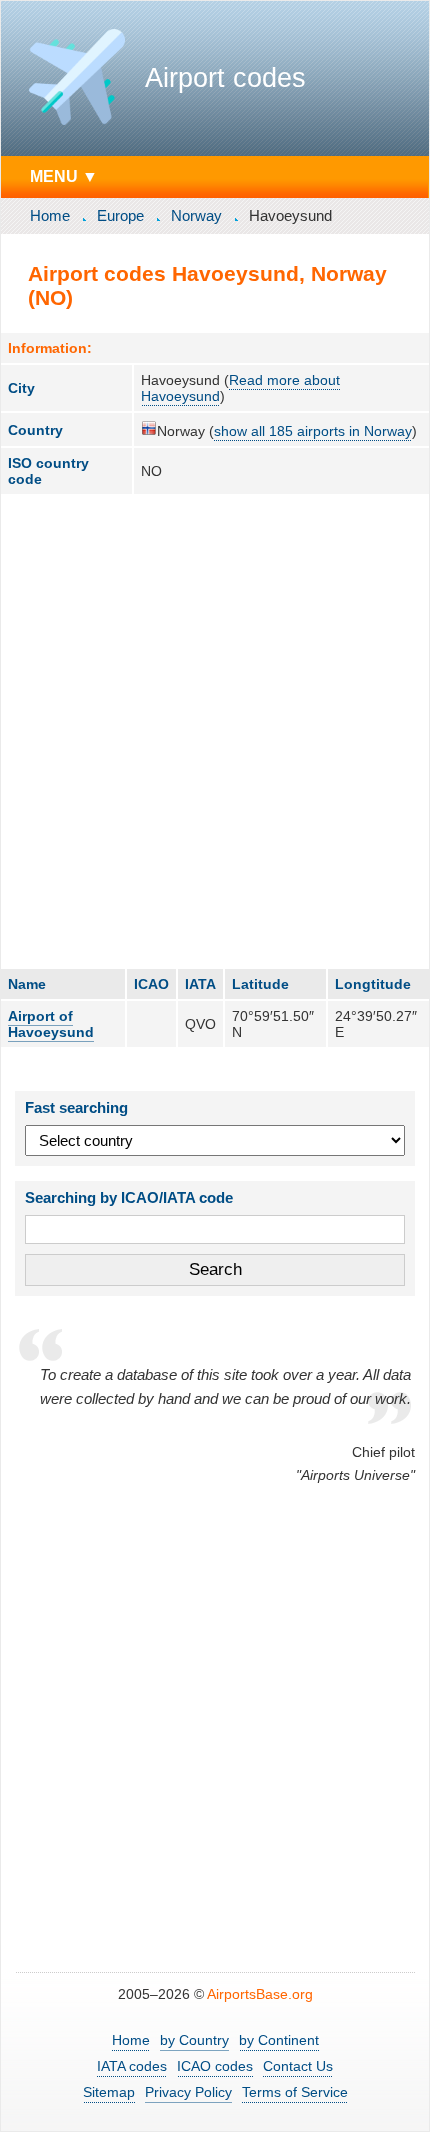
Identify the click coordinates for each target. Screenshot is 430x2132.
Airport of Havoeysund (51, 1024)
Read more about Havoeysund (240, 388)
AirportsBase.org (260, 1994)
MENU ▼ (64, 176)
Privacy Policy (188, 2092)
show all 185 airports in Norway (313, 431)
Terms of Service (295, 2092)
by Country (194, 2040)
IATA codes (132, 2066)
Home (50, 215)
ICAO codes (215, 2066)
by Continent (279, 2040)
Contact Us (298, 2066)
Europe (120, 215)
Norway (196, 215)
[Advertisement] (215, 731)
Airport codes (225, 78)
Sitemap (109, 2092)
